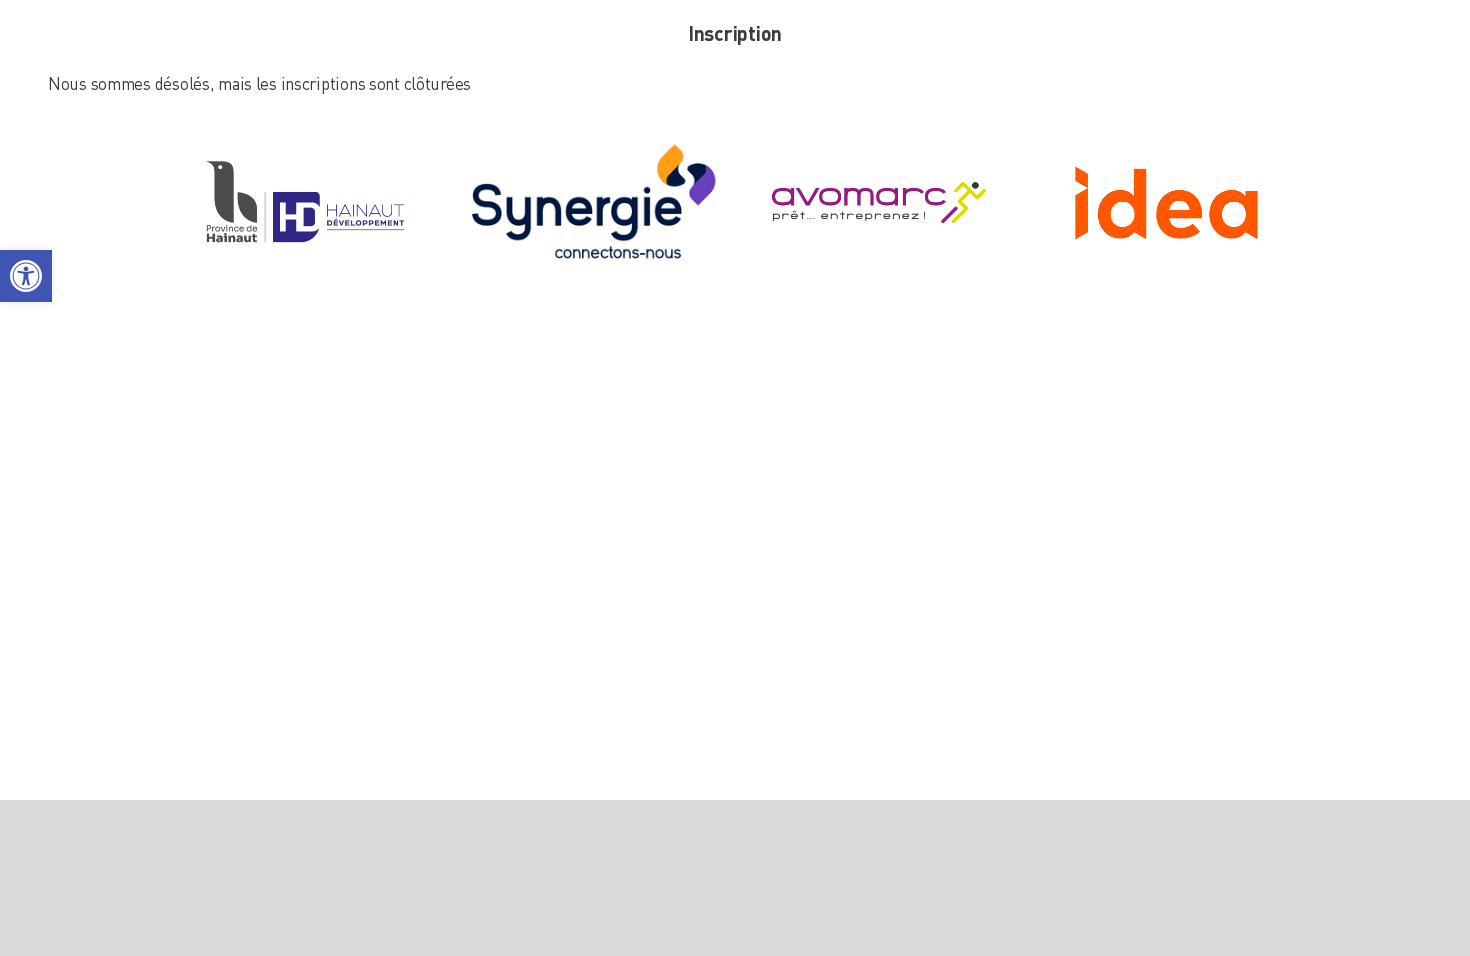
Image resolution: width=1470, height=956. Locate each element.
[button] (26, 276)
